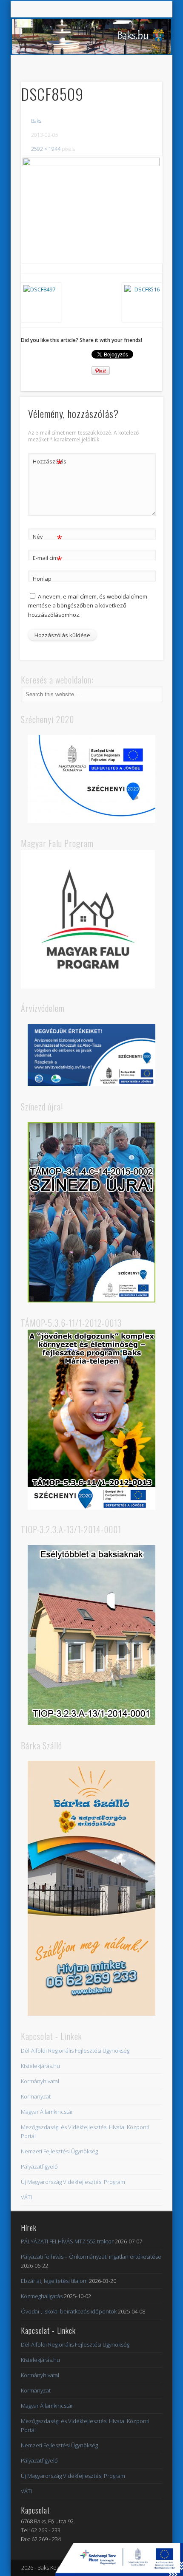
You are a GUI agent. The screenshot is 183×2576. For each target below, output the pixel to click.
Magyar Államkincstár (47, 2112)
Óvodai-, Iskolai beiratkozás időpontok (69, 2311)
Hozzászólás (48, 463)
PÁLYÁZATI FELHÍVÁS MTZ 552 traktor (67, 2241)
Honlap (42, 579)
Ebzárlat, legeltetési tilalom (54, 2281)
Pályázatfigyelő (39, 2166)
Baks (36, 121)
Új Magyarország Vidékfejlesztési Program (73, 2182)
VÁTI (26, 2197)
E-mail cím (47, 559)
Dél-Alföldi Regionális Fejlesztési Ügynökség (75, 2051)
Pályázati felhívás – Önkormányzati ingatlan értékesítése (91, 2257)
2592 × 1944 (46, 149)
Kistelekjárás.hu (40, 2066)
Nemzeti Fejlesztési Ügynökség (59, 2151)
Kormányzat (36, 2096)
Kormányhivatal (40, 2081)
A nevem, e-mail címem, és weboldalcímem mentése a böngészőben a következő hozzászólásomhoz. (88, 605)
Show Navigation (141, 76)
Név (47, 538)
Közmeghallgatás (42, 2296)
